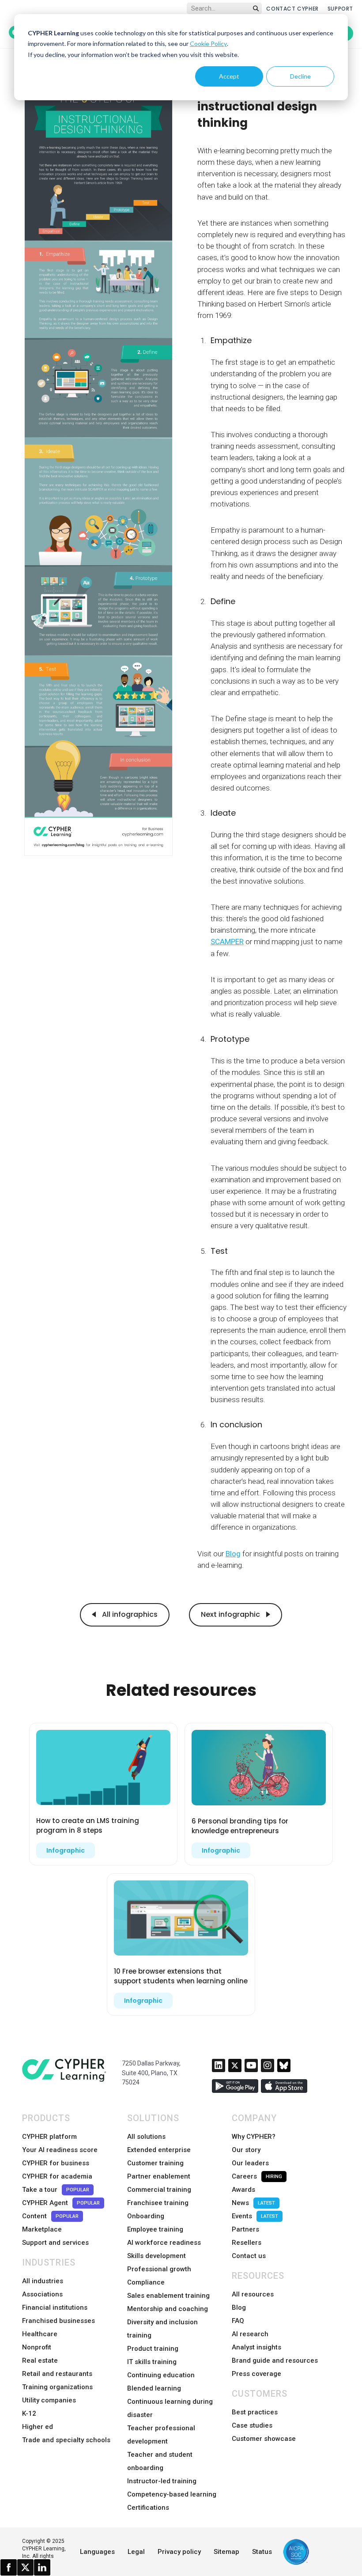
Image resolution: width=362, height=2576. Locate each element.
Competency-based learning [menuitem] (172, 2494)
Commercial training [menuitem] (159, 2190)
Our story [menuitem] (246, 2150)
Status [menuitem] (262, 2552)
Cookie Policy (208, 44)
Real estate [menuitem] (40, 2360)
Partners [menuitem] (245, 2229)
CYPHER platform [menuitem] (49, 2137)
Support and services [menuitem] (55, 2243)
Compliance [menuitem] (146, 2282)
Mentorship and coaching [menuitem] (168, 2309)
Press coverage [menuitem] (256, 2374)
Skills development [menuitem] (156, 2256)
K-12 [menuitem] (29, 2413)
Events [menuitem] (255, 2216)
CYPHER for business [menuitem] (56, 2163)
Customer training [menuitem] (155, 2163)
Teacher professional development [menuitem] (161, 2435)
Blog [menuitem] (239, 2307)
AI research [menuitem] (250, 2334)
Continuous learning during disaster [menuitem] (170, 2408)
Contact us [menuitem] (249, 2256)
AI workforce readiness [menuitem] (164, 2243)
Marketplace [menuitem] (42, 2229)
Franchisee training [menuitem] (158, 2203)
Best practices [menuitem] (255, 2412)
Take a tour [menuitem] (56, 2190)
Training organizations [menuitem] (57, 2387)
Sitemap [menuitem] (226, 2552)
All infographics (129, 1614)
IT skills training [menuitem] (152, 2362)
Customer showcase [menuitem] (264, 2439)
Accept (229, 76)
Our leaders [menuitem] (250, 2163)
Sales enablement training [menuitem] (168, 2296)
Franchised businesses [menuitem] (58, 2321)
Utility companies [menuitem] (49, 2400)
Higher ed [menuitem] (38, 2427)
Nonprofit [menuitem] (37, 2347)
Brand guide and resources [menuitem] (275, 2360)
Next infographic (231, 1614)
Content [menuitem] (50, 2216)
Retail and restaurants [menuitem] (57, 2374)
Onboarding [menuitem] (146, 2216)
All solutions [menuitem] (146, 2137)
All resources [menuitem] (253, 2294)
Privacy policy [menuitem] (179, 2552)
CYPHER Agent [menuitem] (61, 2203)
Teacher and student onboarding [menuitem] (160, 2461)
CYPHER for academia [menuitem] (57, 2176)
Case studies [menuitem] (252, 2425)
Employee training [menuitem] (155, 2229)
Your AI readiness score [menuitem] (60, 2150)
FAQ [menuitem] (238, 2321)
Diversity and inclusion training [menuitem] (162, 2329)
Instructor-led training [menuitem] (162, 2481)
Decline (300, 76)
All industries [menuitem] (43, 2281)
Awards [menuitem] (243, 2190)
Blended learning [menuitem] (154, 2388)
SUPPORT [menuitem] (340, 9)
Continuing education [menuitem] (161, 2375)
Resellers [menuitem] (247, 2243)
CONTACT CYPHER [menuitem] (292, 9)
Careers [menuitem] (257, 2176)
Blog (233, 1554)
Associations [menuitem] (42, 2294)
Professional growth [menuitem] (159, 2269)
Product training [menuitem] (153, 2349)
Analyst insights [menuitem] (256, 2347)
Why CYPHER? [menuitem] (254, 2137)
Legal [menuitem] (136, 2552)
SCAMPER (227, 942)
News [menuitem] (253, 2203)
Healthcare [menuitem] (40, 2334)
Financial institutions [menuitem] (55, 2307)
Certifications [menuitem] (148, 2508)
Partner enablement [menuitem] (159, 2176)
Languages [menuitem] (97, 2552)
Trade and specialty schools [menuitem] (66, 2440)
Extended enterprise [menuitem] (159, 2150)
